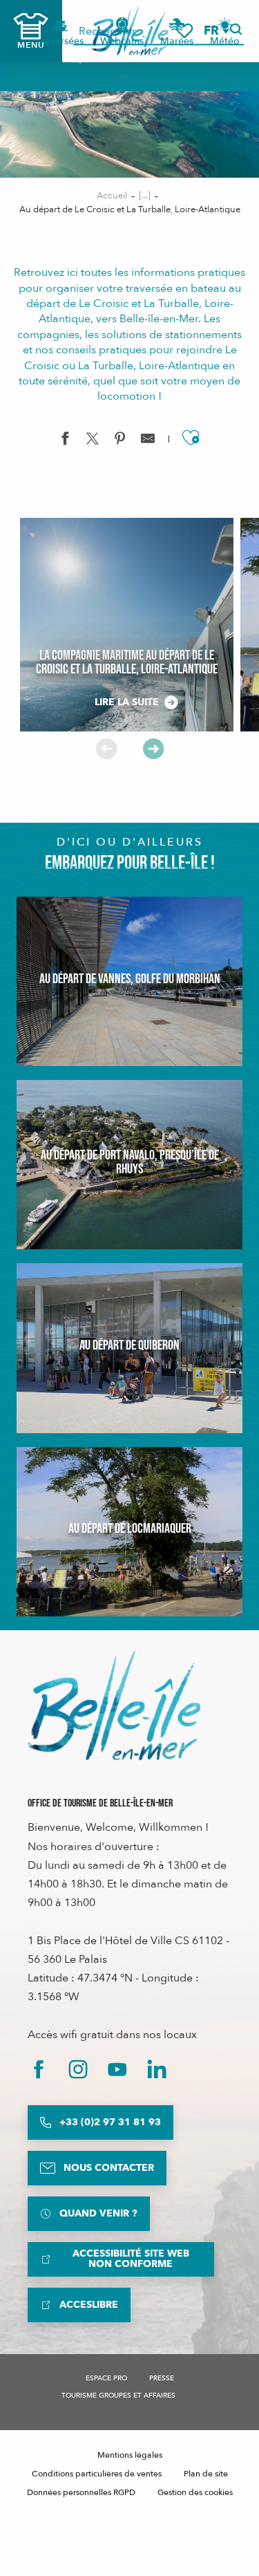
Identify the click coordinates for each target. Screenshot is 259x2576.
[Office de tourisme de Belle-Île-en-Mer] (114, 1706)
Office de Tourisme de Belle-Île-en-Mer (100, 1803)
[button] (216, 31)
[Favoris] (184, 31)
